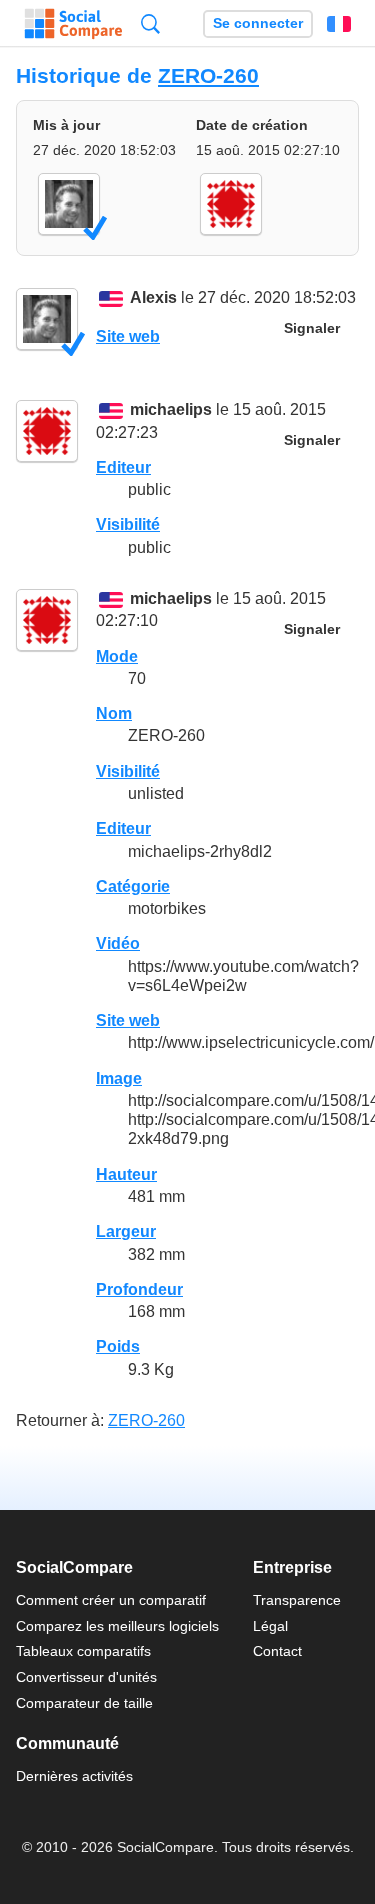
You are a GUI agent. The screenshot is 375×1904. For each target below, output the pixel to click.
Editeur (123, 467)
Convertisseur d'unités (86, 1677)
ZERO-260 (208, 75)
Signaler (312, 328)
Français (339, 24)
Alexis (153, 298)
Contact (277, 1651)
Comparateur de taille (84, 1703)
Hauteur (126, 1174)
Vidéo (118, 943)
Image (119, 1078)
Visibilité (128, 524)
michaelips (171, 410)
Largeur (126, 1231)
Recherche (150, 23)
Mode (117, 656)
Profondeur (139, 1289)
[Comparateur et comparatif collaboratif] (73, 24)
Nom (114, 713)
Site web (128, 336)
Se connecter (258, 23)
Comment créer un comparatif (111, 1600)
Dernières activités (74, 1776)
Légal (270, 1626)
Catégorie (133, 886)
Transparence (297, 1600)
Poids (118, 1346)
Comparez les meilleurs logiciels (117, 1626)
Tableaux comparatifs (83, 1651)
